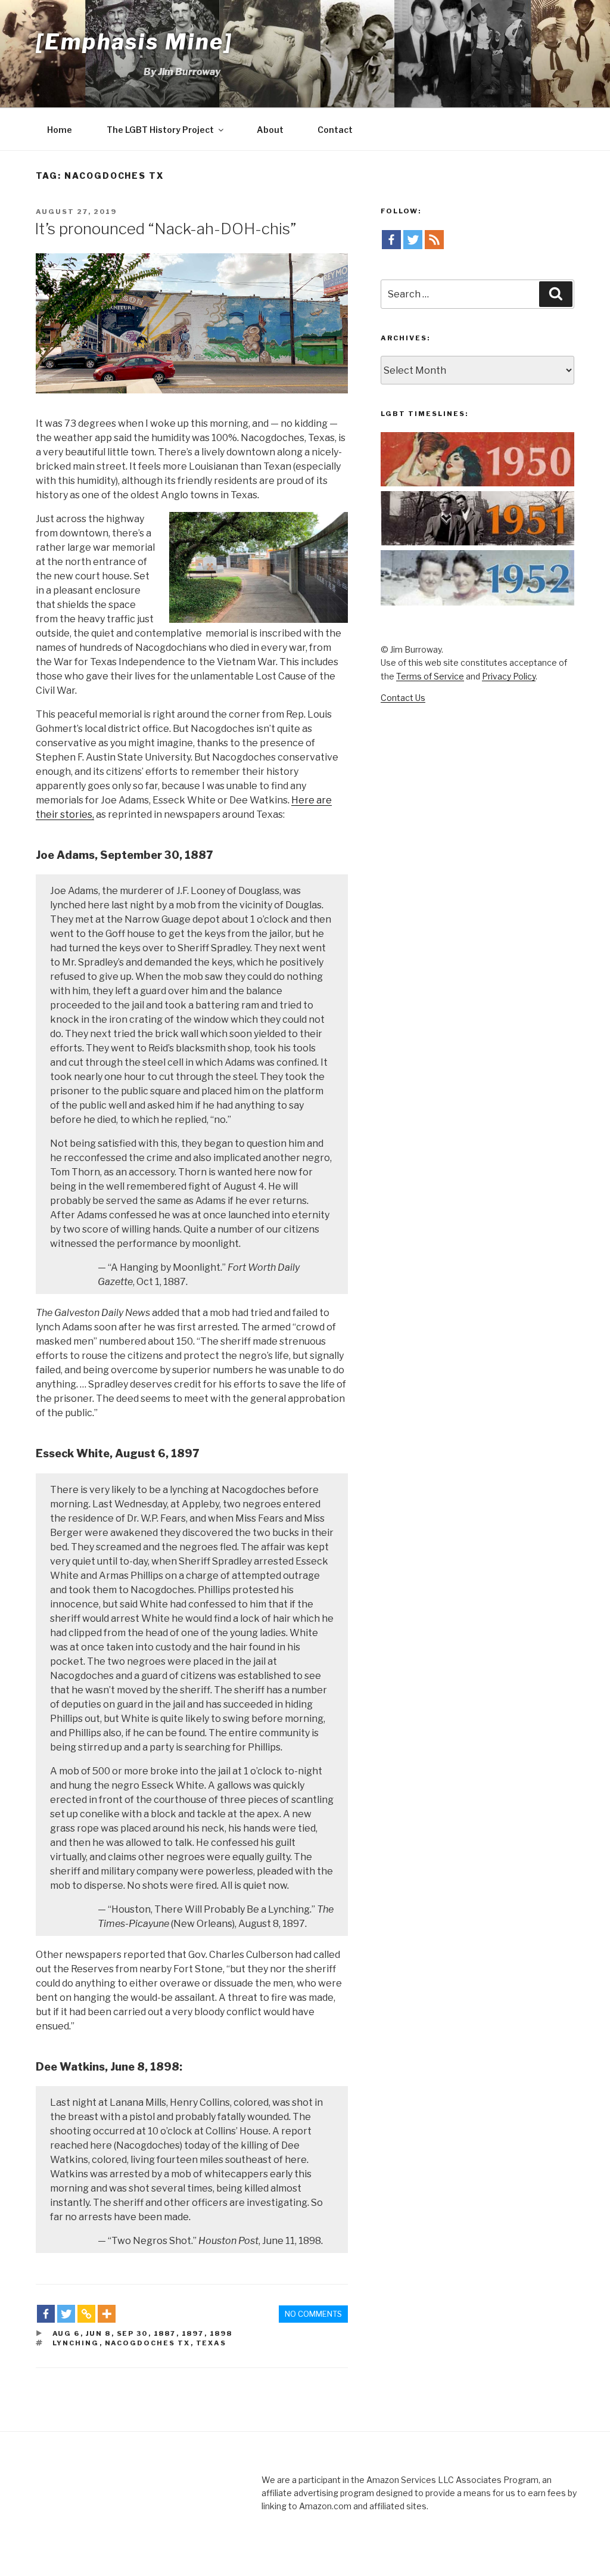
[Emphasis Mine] (134, 42)
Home (60, 130)
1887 (165, 2333)
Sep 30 (133, 2333)
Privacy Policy (509, 676)
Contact (335, 130)
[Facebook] (46, 2314)
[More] (107, 2314)
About (270, 130)
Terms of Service (430, 676)
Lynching (76, 2343)
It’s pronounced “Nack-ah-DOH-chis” (165, 229)
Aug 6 (66, 2333)
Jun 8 (99, 2333)
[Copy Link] (86, 2314)
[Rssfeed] (434, 240)
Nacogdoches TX (148, 2343)
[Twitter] (66, 2314)
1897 (193, 2333)
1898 (221, 2333)
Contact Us (403, 698)
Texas (211, 2343)
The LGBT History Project (160, 130)
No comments (313, 2314)
